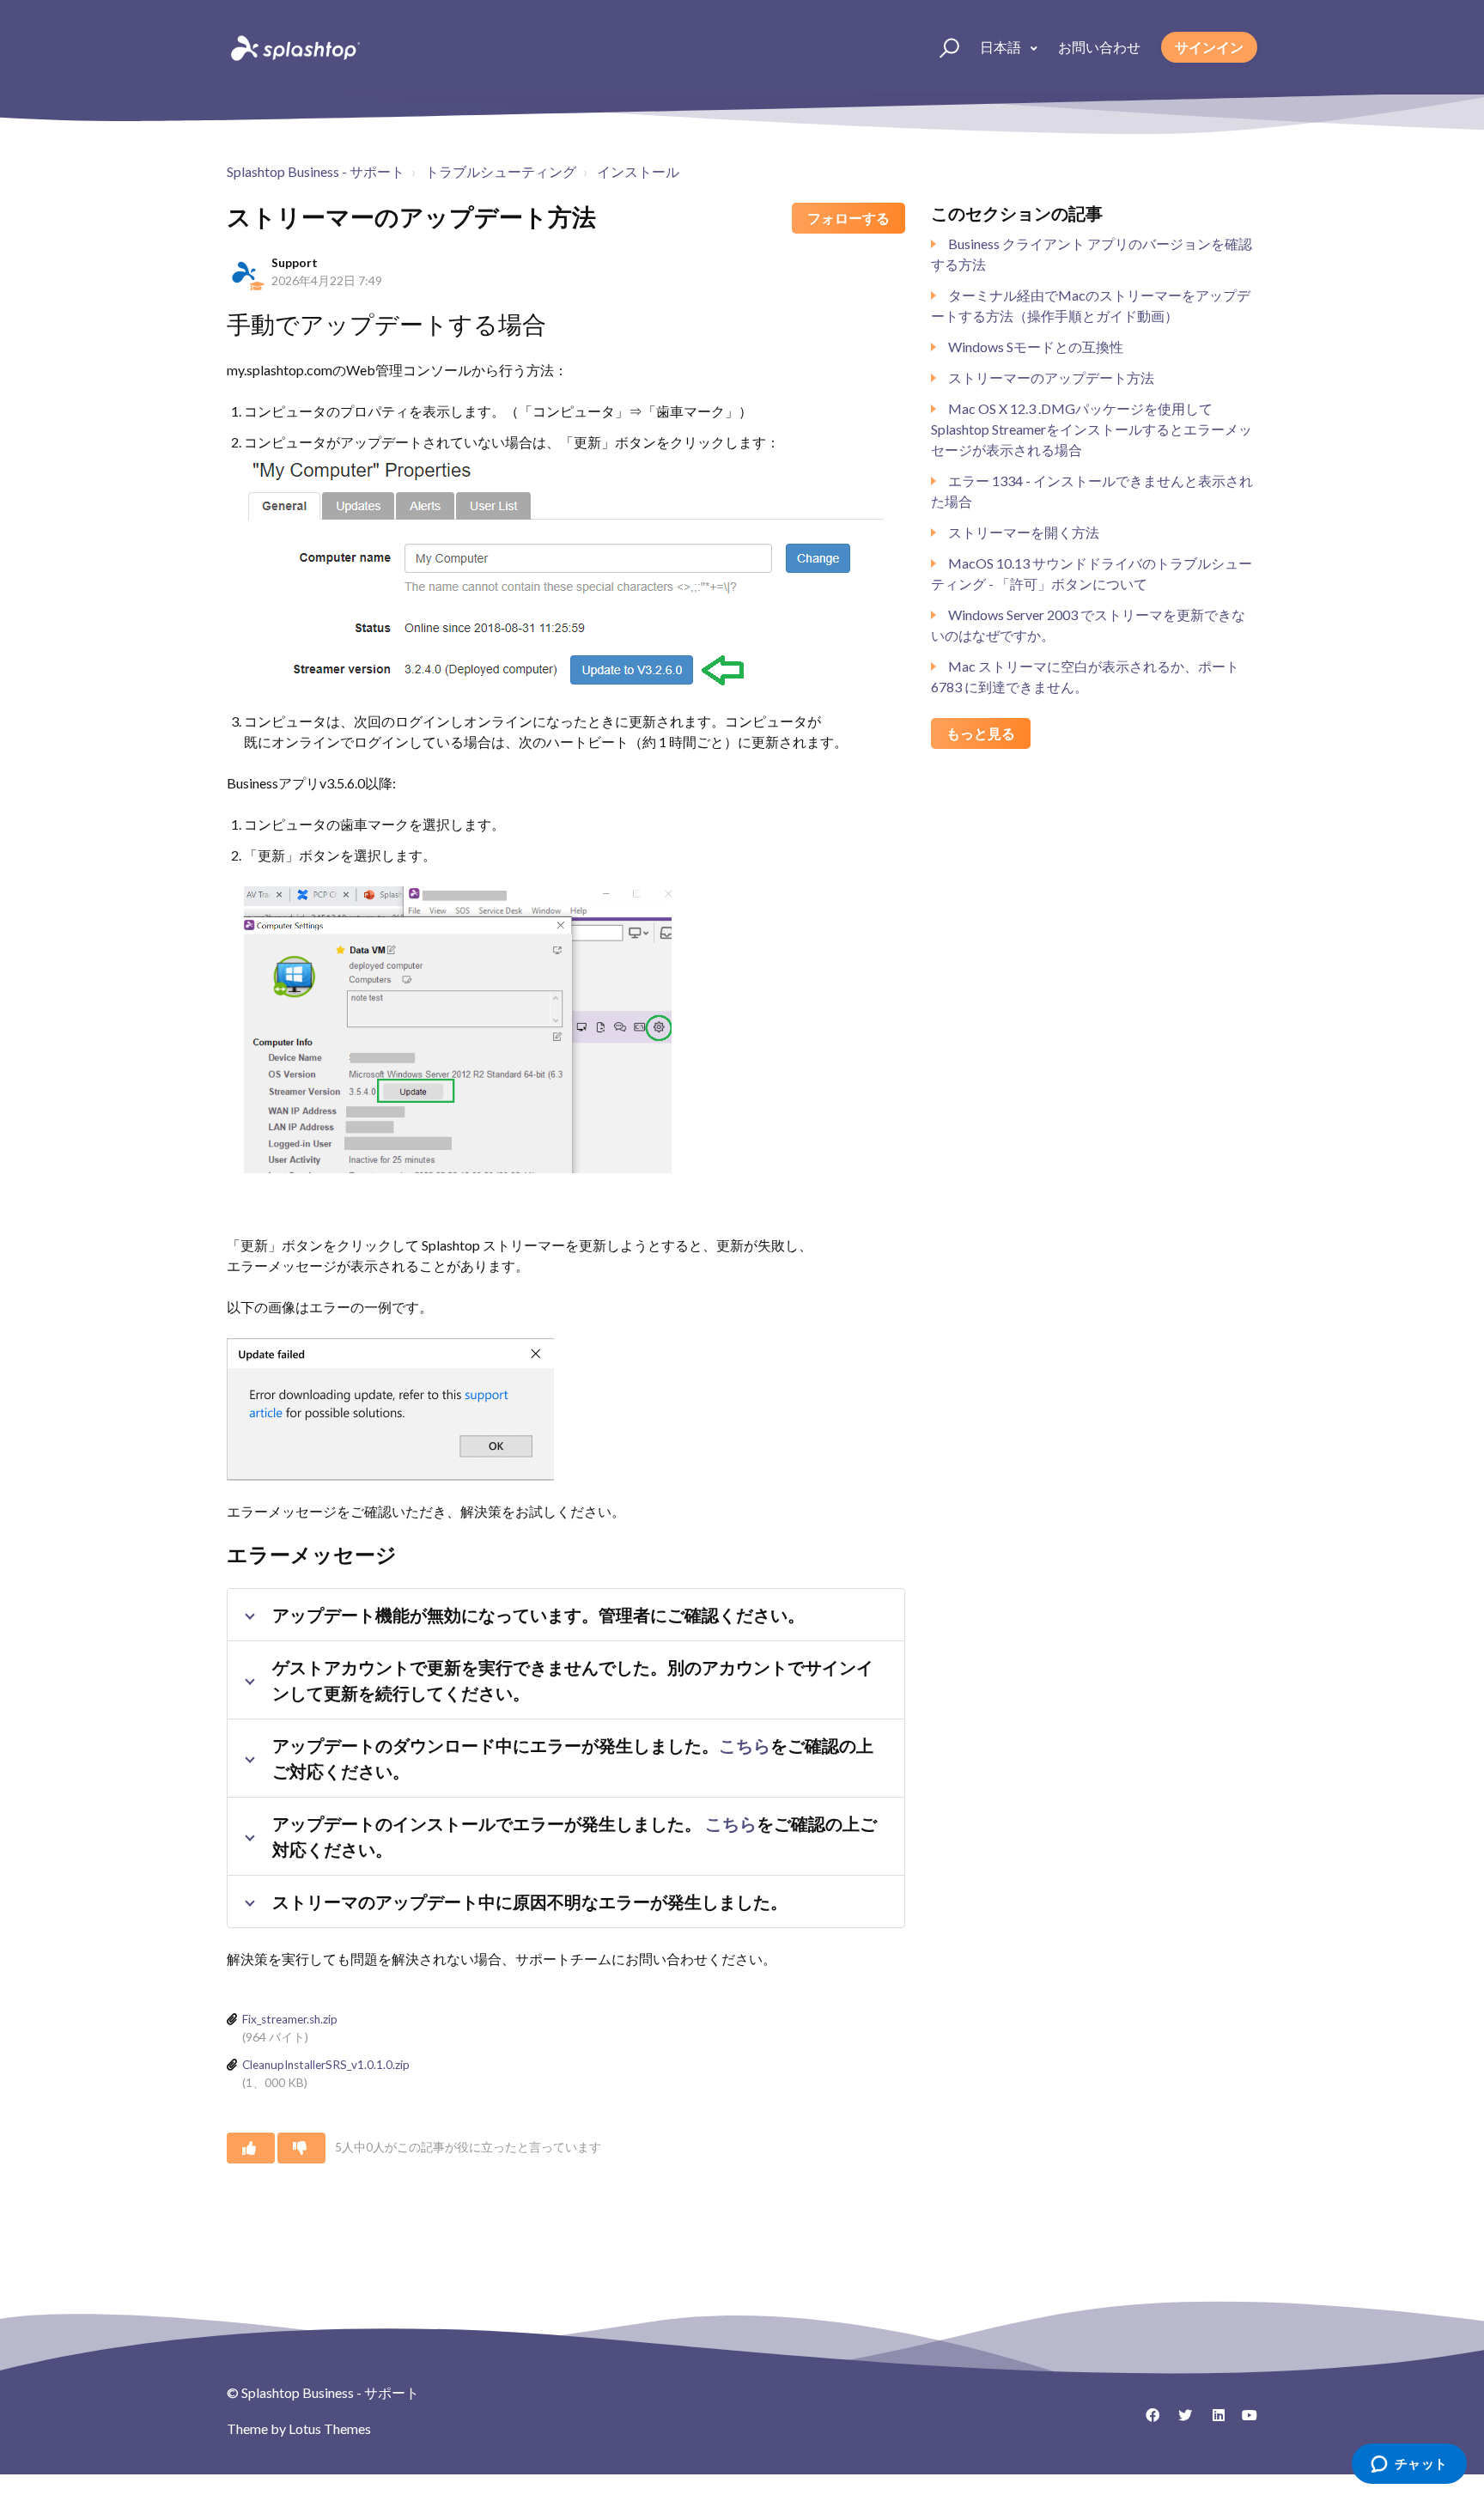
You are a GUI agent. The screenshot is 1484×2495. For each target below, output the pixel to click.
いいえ (301, 2148)
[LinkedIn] (1212, 2421)
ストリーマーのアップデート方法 (1051, 377)
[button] (942, 47)
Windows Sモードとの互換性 (1036, 347)
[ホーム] (294, 47)
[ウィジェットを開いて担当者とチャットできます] (1409, 2465)
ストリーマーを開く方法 (1024, 532)
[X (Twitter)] (1179, 2421)
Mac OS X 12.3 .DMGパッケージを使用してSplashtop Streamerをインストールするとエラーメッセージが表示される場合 (1092, 429)
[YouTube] (1244, 2421)
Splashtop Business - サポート (316, 171)
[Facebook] (1146, 2421)
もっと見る (981, 733)
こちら (745, 1745)
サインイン (1209, 47)
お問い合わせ (1099, 47)
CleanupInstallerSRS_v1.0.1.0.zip (326, 2065)
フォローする (848, 218)
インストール (638, 171)
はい (251, 2148)
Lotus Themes (330, 2428)
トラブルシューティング (501, 171)
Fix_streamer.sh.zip (290, 2019)
